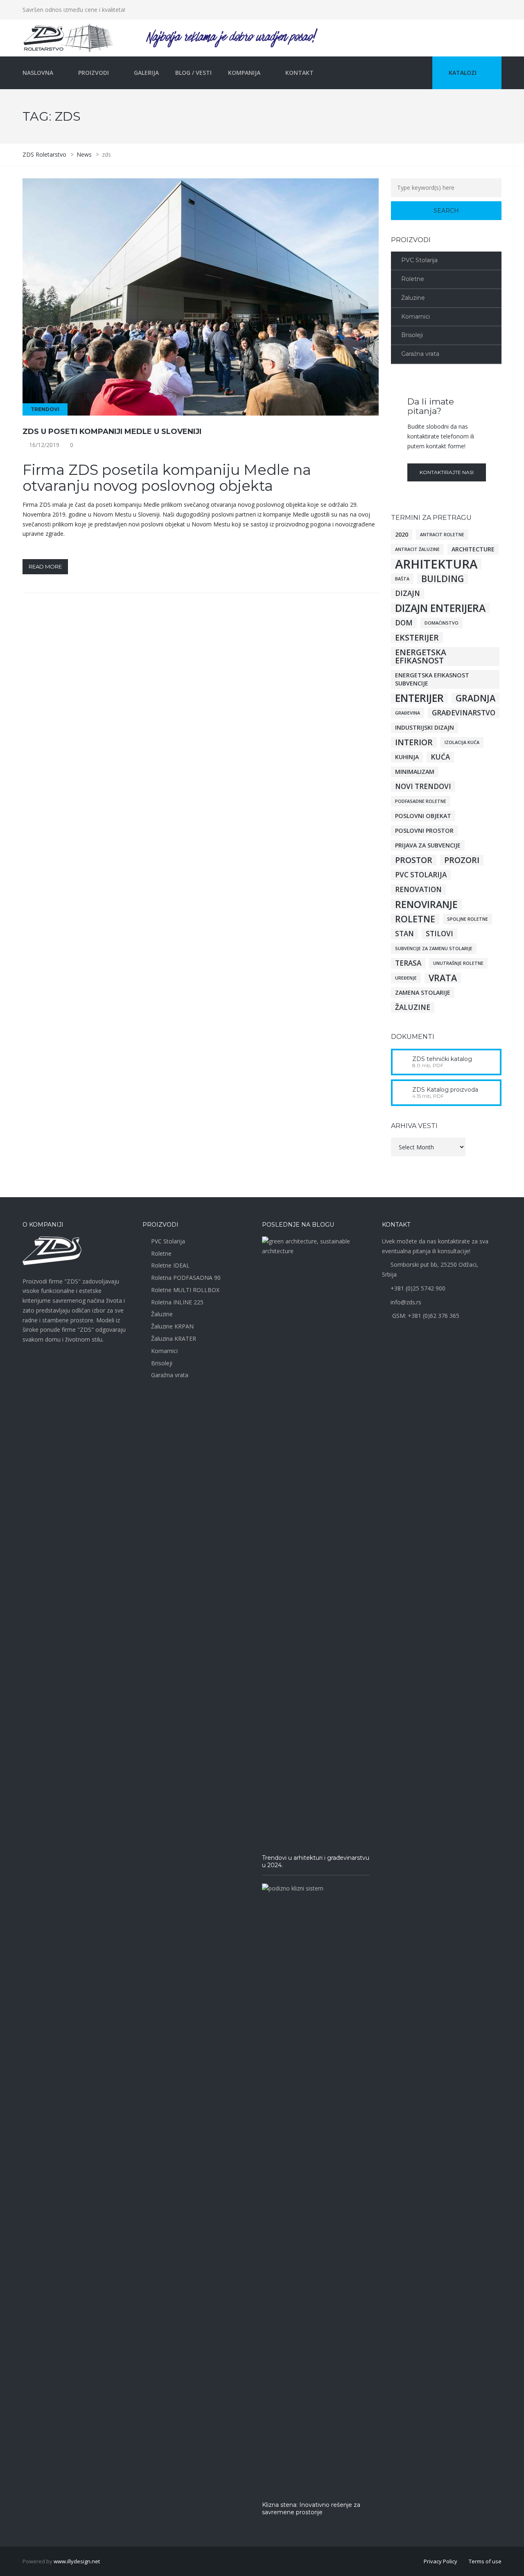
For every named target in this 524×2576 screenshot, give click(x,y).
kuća (440, 757)
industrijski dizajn (425, 727)
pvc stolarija (421, 875)
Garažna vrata (420, 354)
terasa (408, 963)
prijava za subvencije (428, 845)
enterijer (419, 698)
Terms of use (485, 2561)
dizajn (408, 593)
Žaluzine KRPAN (172, 1326)
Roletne (413, 279)
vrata (443, 978)
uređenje (406, 978)
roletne (415, 919)
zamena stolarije (423, 992)
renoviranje (426, 904)
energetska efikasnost (421, 656)
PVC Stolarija (419, 260)
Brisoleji (412, 335)
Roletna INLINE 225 (177, 1302)
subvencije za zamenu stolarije (434, 949)
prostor (414, 860)
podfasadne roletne (421, 801)
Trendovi (45, 409)
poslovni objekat (423, 816)
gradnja (475, 698)
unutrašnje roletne (458, 963)
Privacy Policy (440, 2561)
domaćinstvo (442, 623)
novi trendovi (423, 786)
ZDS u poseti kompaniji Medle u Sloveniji (112, 432)
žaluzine (413, 1007)
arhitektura (436, 564)
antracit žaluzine (417, 549)
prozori (462, 860)
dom (404, 623)
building (443, 579)
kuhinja (407, 757)
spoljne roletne (468, 919)
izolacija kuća (462, 742)
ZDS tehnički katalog (442, 1059)
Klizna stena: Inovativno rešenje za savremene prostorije (311, 2509)
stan (404, 934)
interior (414, 742)
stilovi (439, 934)
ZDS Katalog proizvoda (445, 1090)
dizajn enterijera (440, 608)
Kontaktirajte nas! (447, 472)
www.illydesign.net (77, 2561)
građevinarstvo (464, 713)
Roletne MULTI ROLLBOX (185, 1290)
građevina (408, 713)
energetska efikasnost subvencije (432, 679)
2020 (402, 534)
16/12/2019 (44, 445)
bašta (402, 579)
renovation (418, 889)
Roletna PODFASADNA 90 (186, 1278)
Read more (45, 566)
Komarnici (416, 317)
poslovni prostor (424, 831)
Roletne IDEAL (170, 1265)
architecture (473, 549)
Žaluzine (413, 298)
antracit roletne (442, 535)
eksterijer (417, 638)
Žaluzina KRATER (174, 1339)
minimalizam (415, 772)
